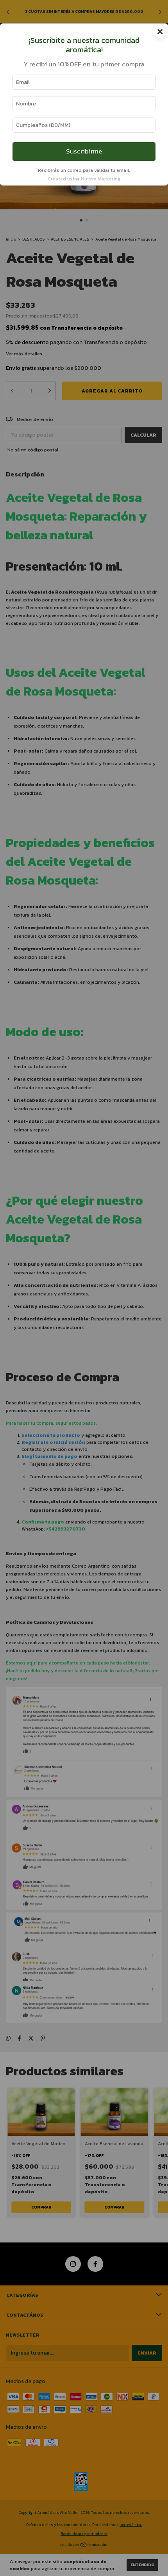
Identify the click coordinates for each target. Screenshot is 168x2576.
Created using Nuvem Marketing (84, 179)
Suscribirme (84, 151)
